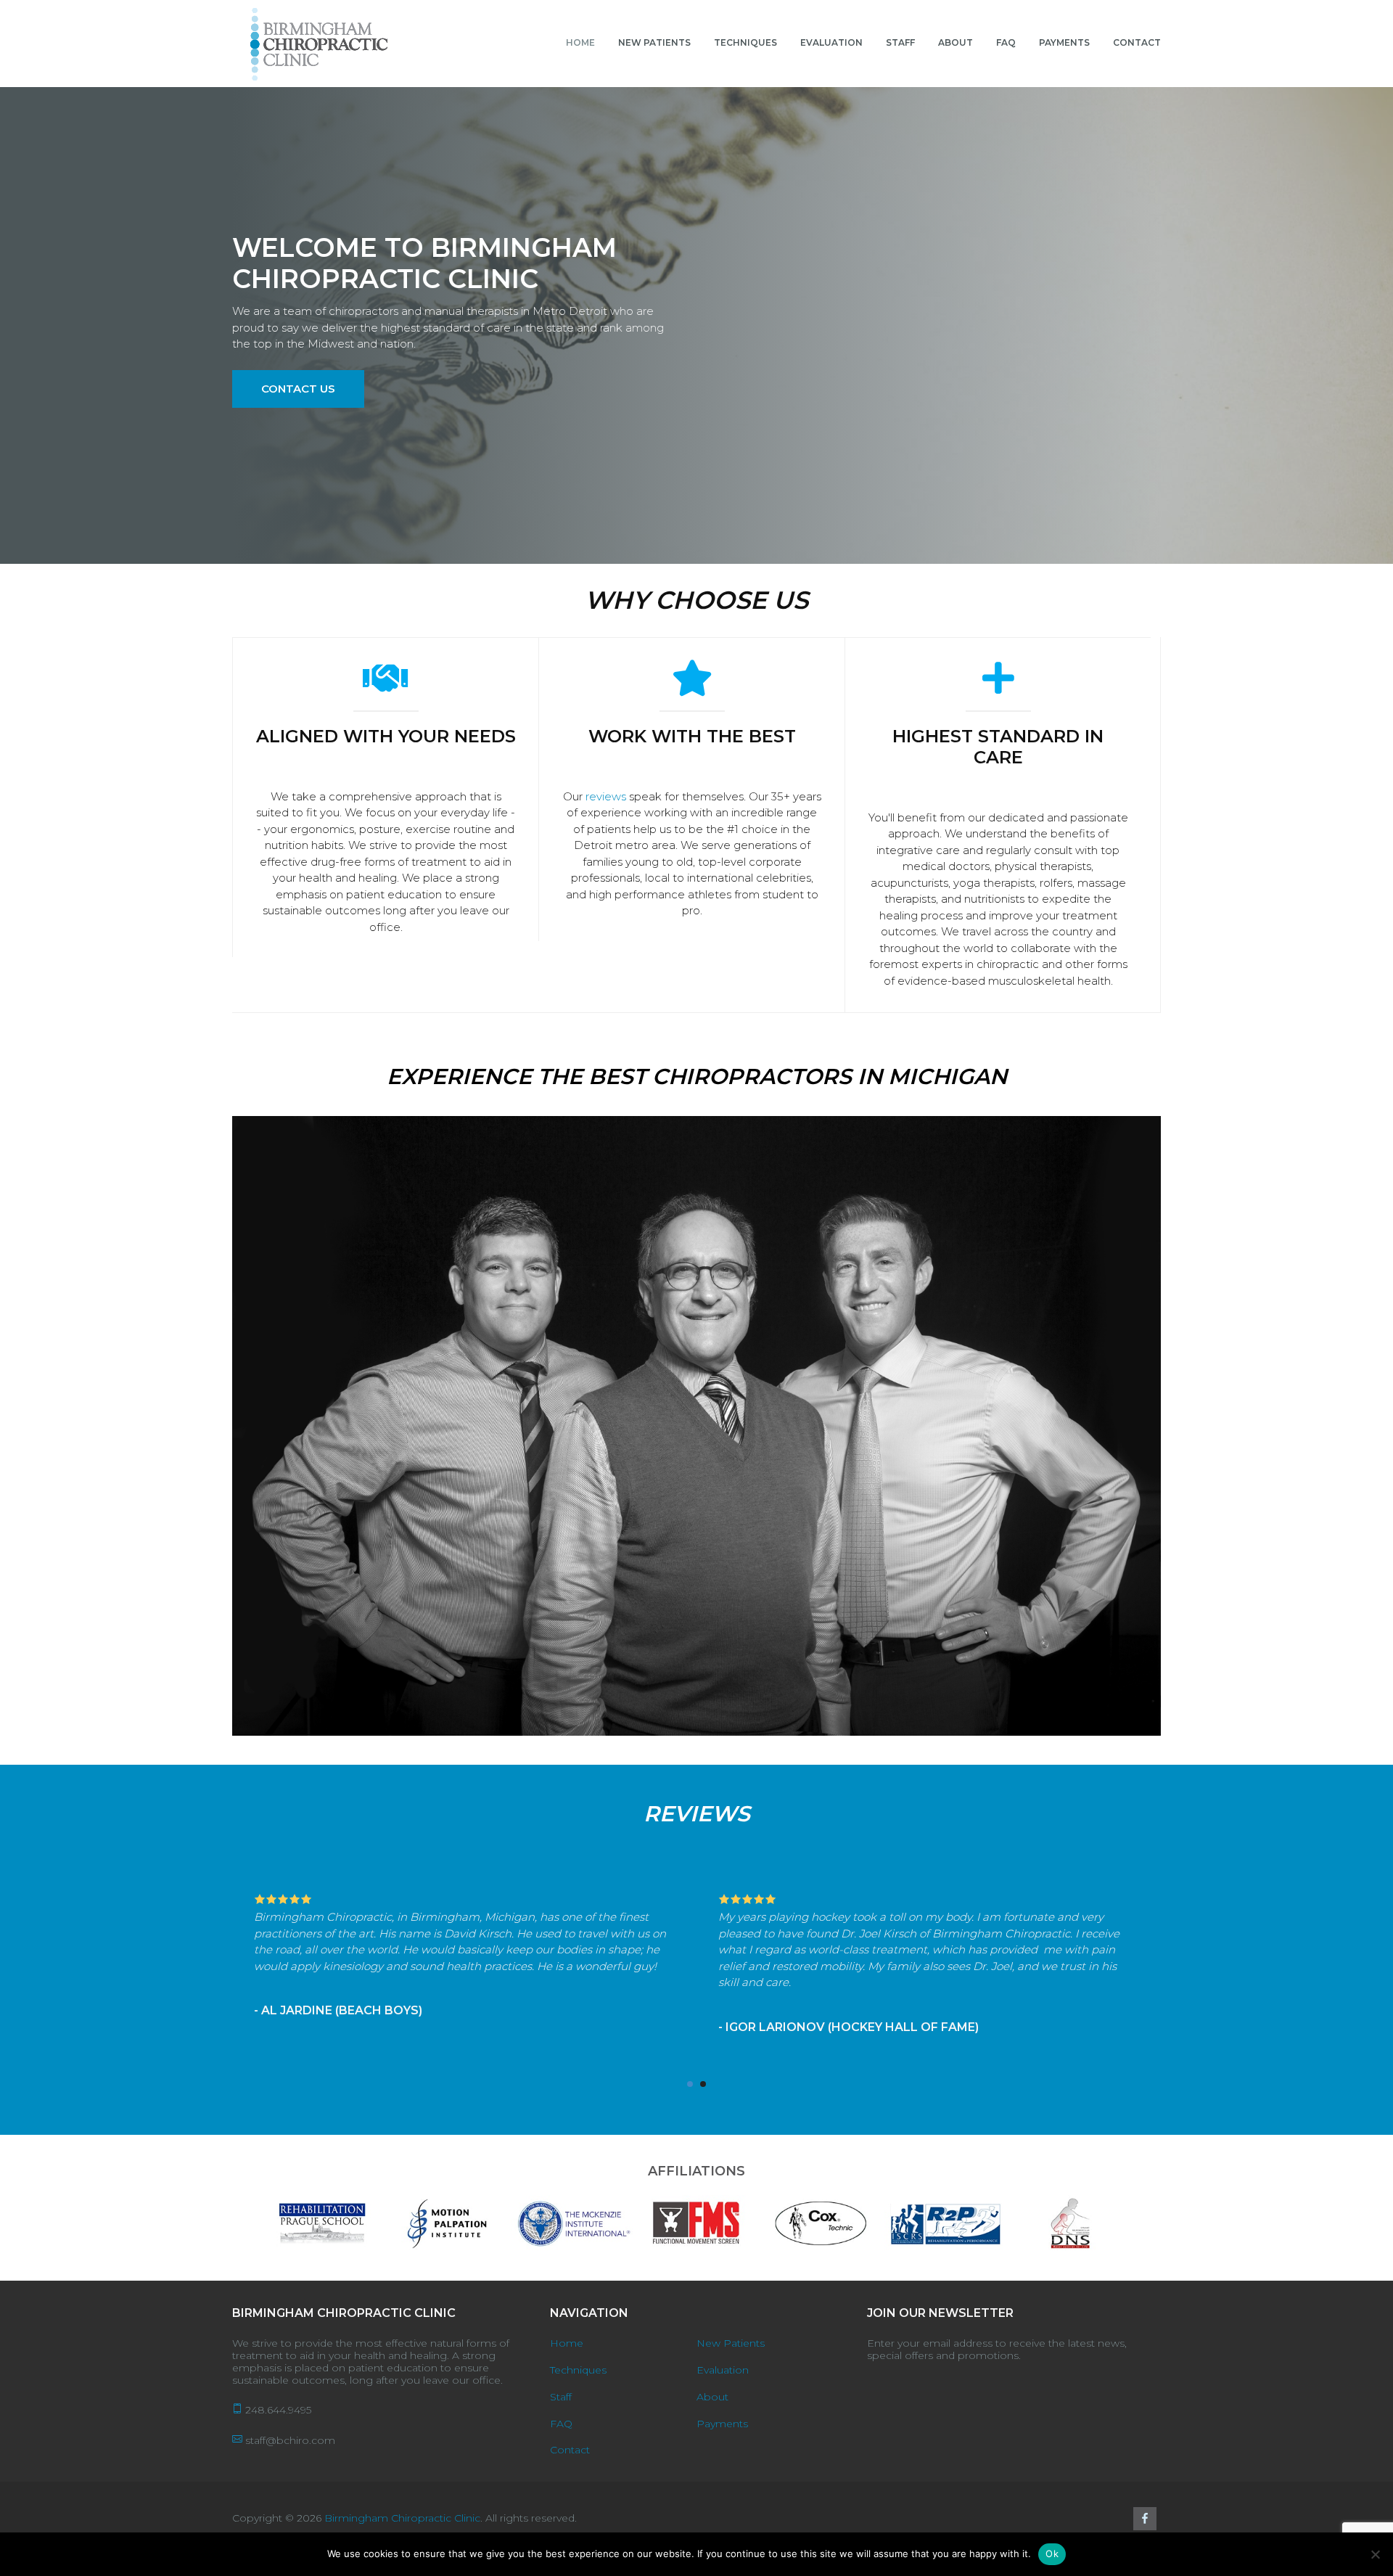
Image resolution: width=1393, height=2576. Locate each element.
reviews (606, 796)
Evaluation (723, 2370)
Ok (1052, 2554)
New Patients (731, 2343)
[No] (1375, 2554)
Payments (722, 2424)
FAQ (561, 2424)
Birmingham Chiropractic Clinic (402, 2518)
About (712, 2397)
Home (567, 2343)
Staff (561, 2397)
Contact (570, 2450)
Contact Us (298, 389)
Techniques (578, 2370)
